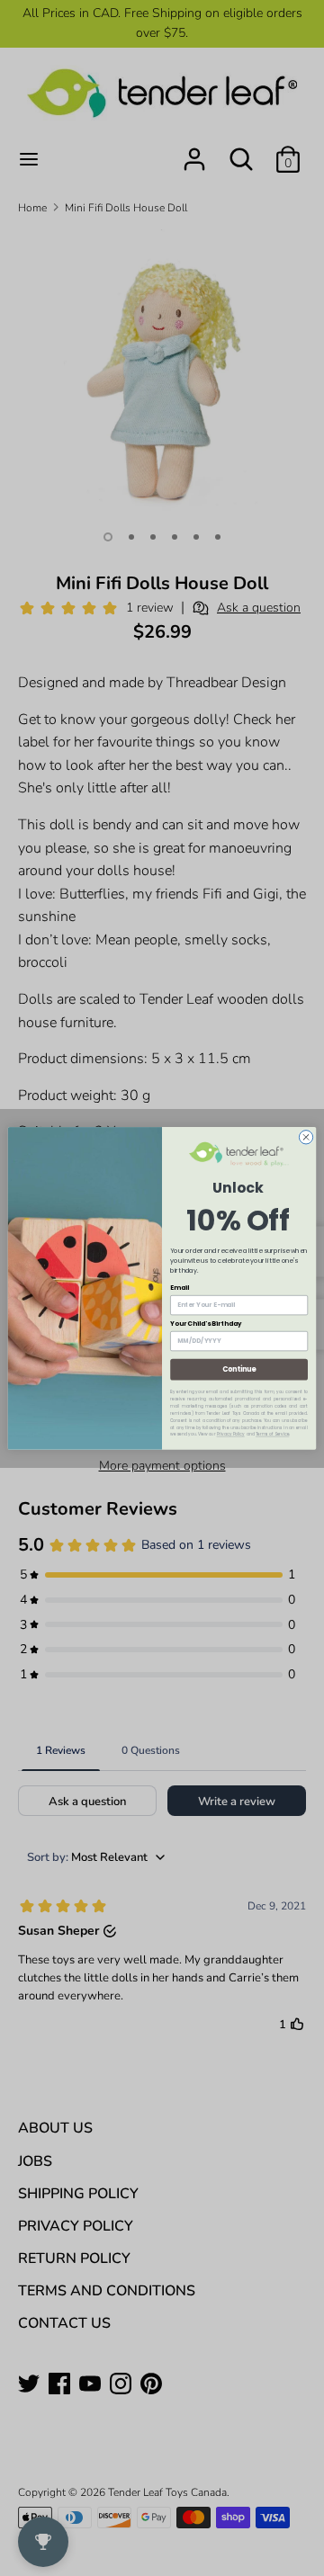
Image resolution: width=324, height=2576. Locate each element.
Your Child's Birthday (206, 1323)
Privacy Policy (231, 1434)
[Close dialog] (306, 1136)
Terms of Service (272, 1434)
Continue (239, 1368)
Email (180, 1287)
